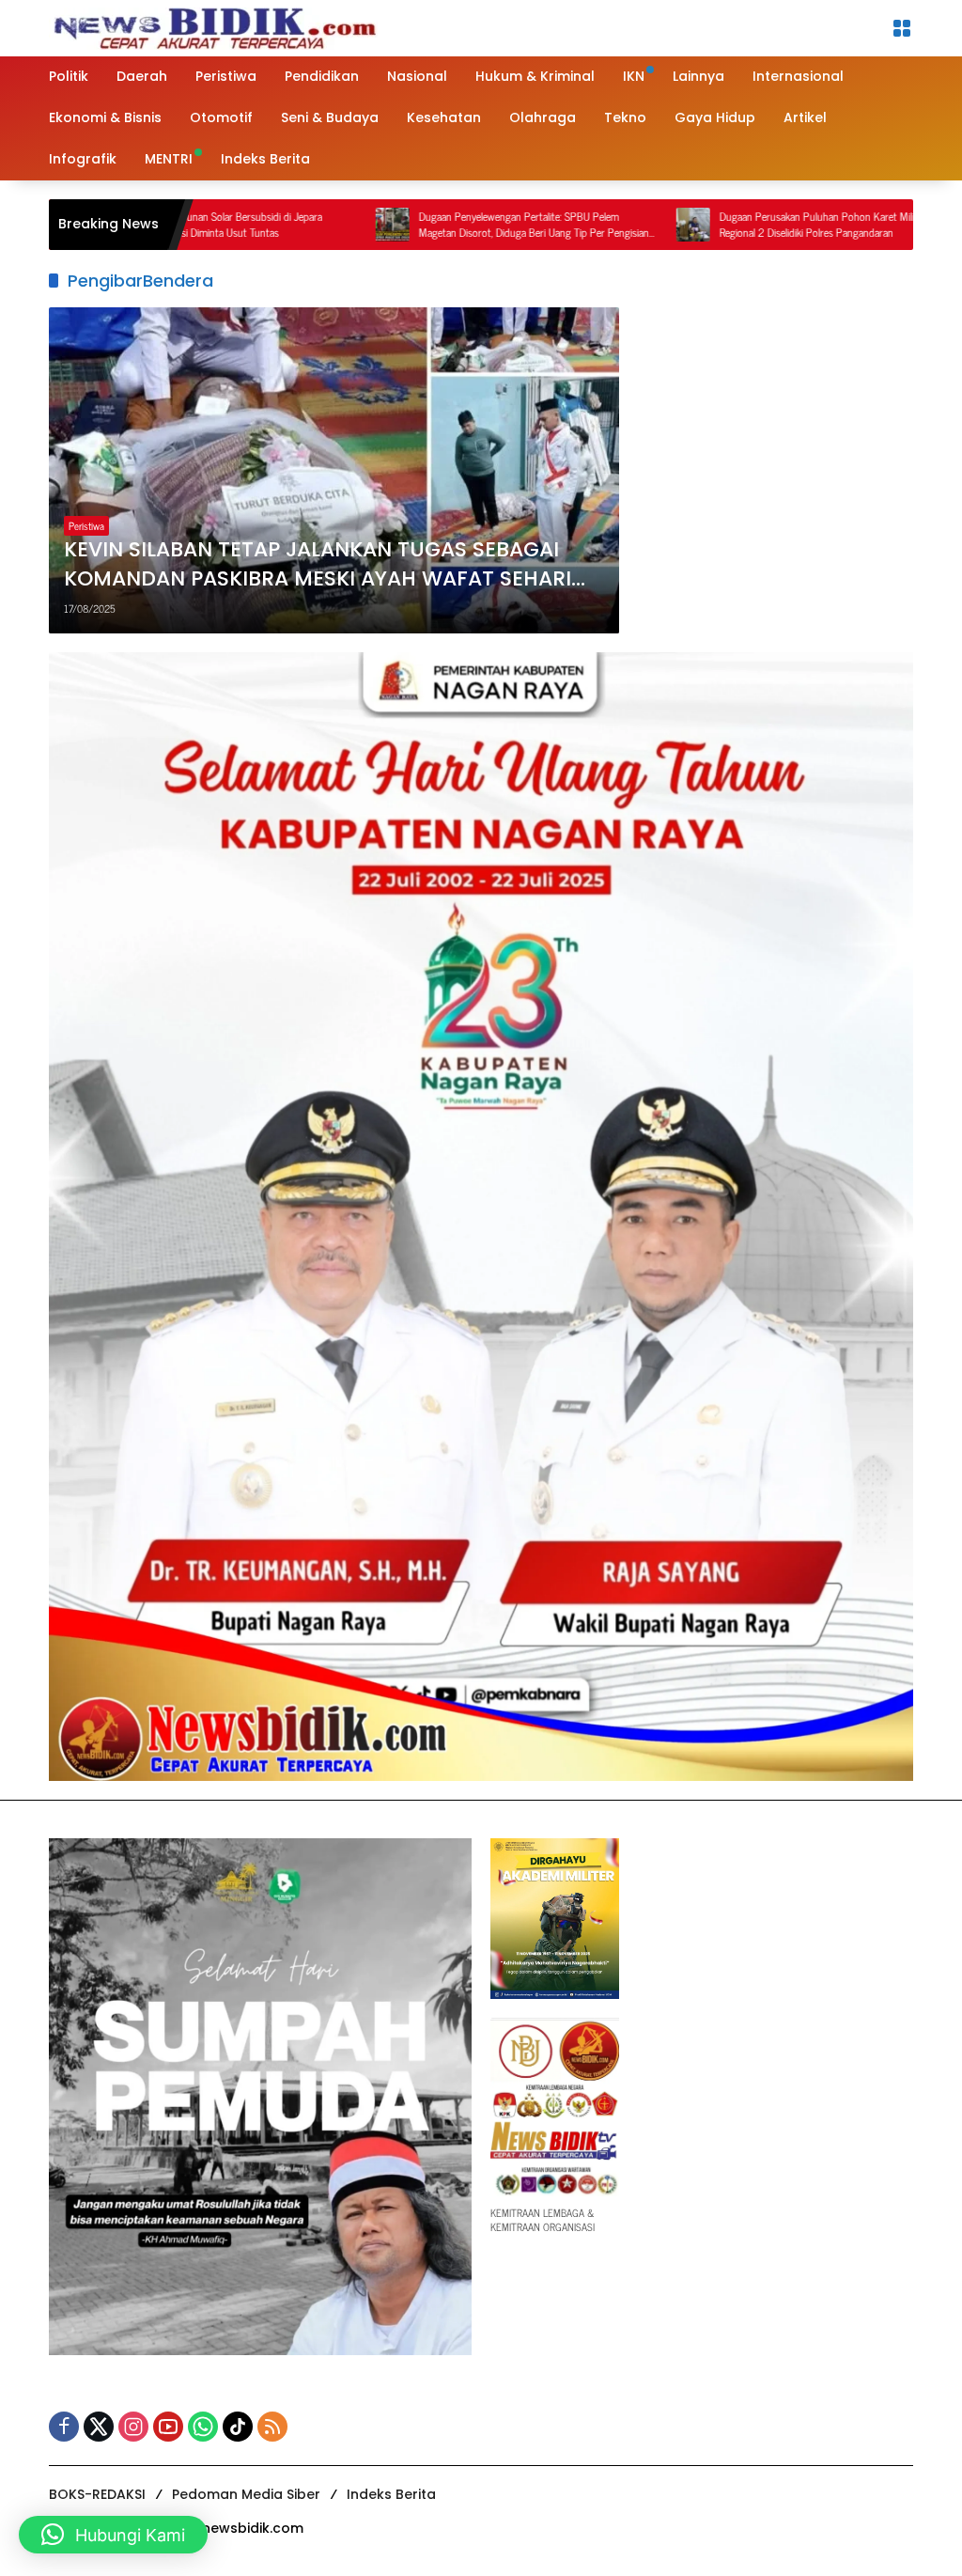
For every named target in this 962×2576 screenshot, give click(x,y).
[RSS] (272, 2427)
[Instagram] (133, 2427)
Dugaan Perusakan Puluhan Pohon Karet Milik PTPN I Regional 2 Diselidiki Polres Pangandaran (744, 225)
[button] (113, 2535)
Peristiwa (86, 525)
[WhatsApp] (203, 2427)
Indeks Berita (391, 2494)
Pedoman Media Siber (246, 2494)
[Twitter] (99, 2427)
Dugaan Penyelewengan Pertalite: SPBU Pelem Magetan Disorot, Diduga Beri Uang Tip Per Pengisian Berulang (442, 225)
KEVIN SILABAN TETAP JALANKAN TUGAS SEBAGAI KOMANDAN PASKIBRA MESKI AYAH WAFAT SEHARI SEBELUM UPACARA (318, 565)
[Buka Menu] (902, 28)
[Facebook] (64, 2427)
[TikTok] (238, 2427)
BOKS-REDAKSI (97, 2494)
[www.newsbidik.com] (213, 26)
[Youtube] (168, 2427)
